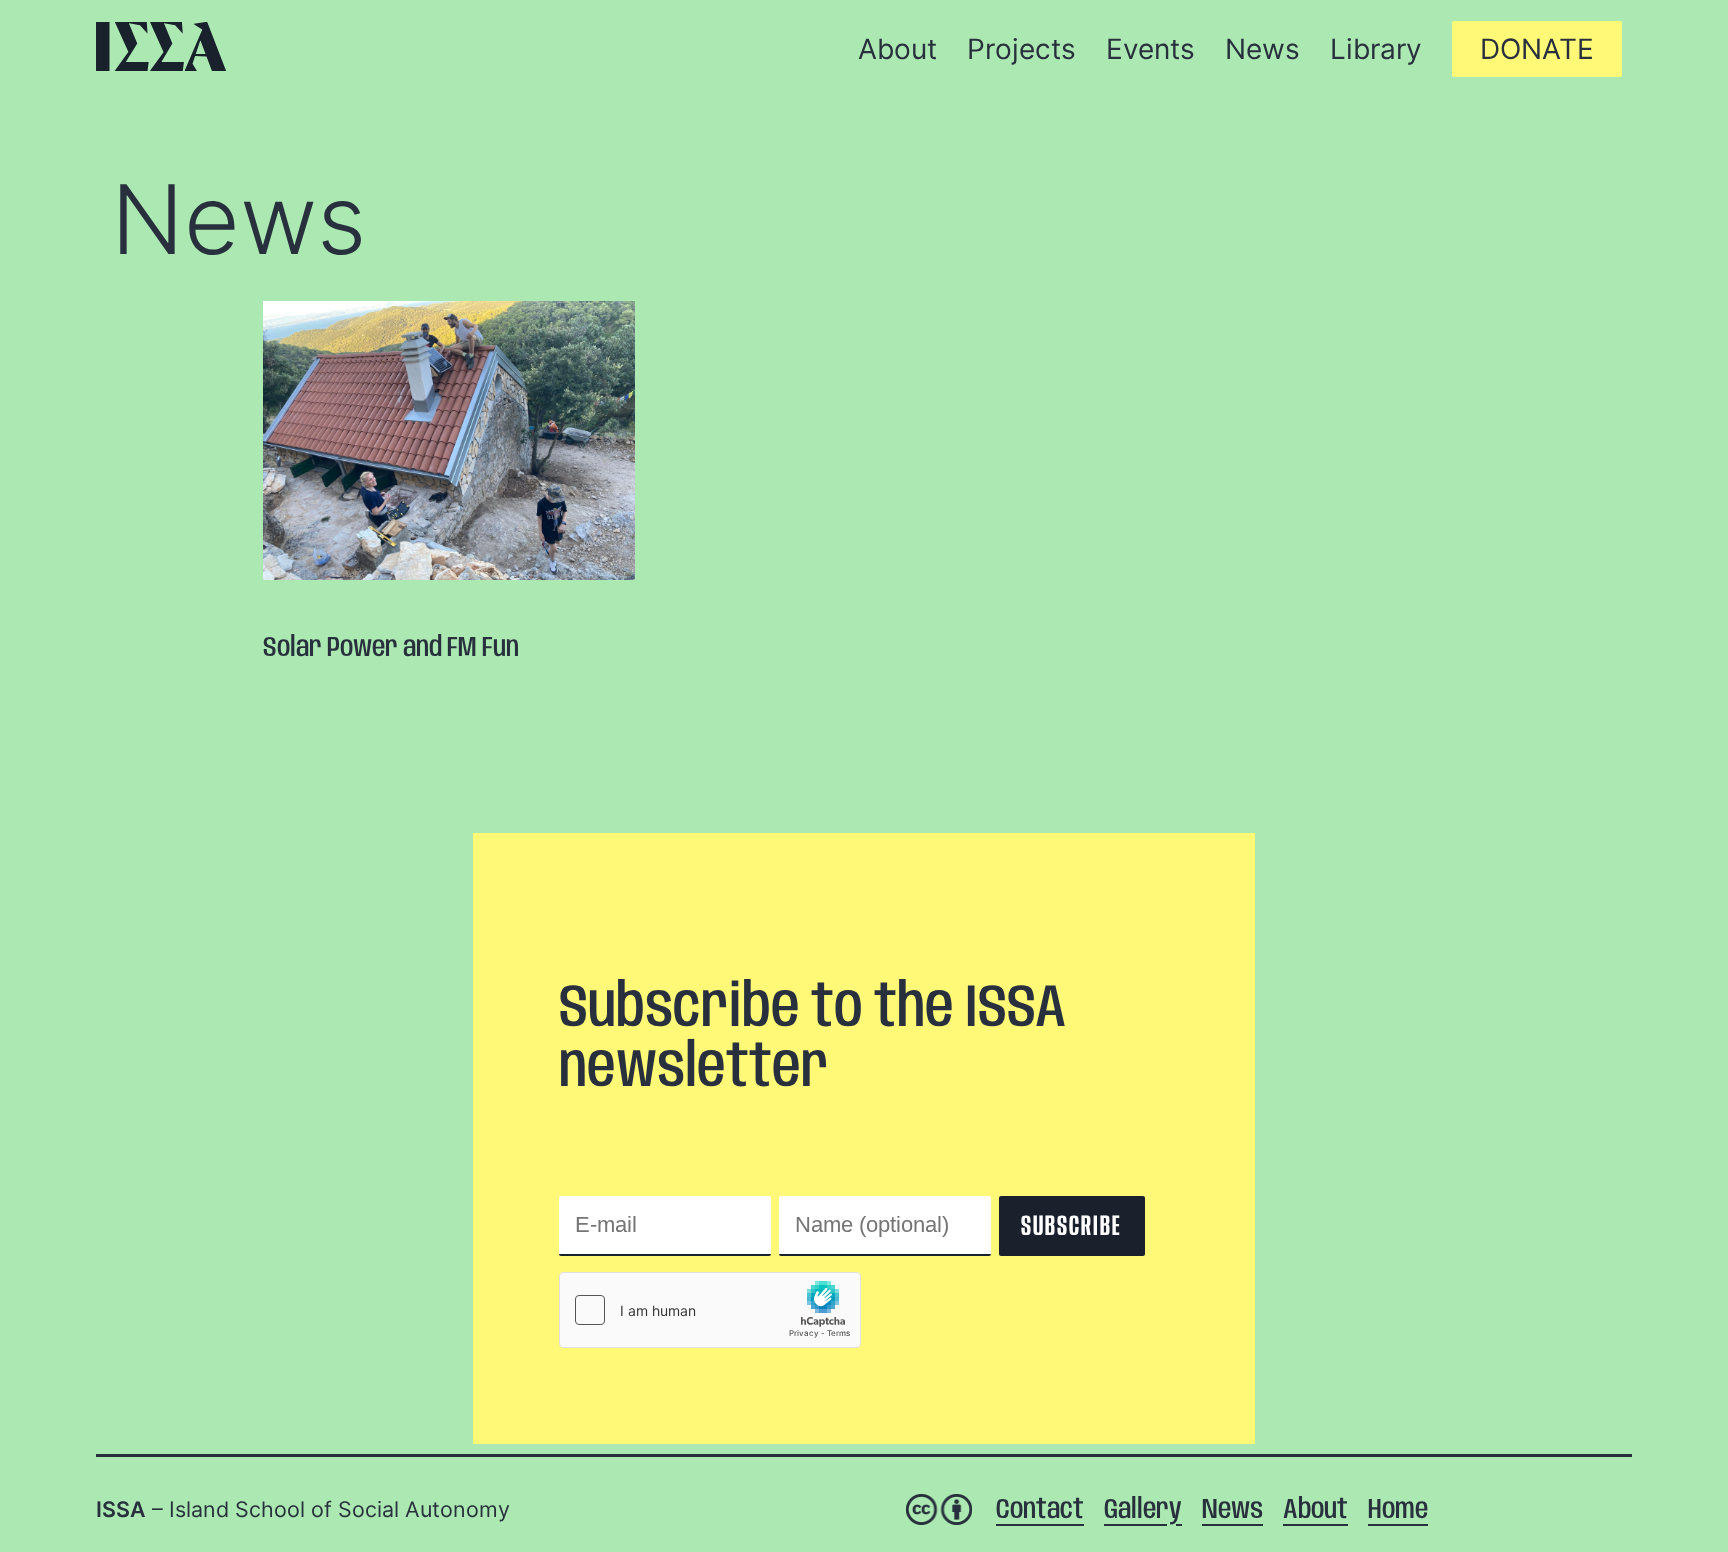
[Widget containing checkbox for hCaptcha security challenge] (710, 1310)
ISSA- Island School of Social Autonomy (161, 46)
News (238, 219)
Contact (1040, 1510)
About (1315, 1510)
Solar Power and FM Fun (391, 648)
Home (1398, 1510)
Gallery (1143, 1510)
